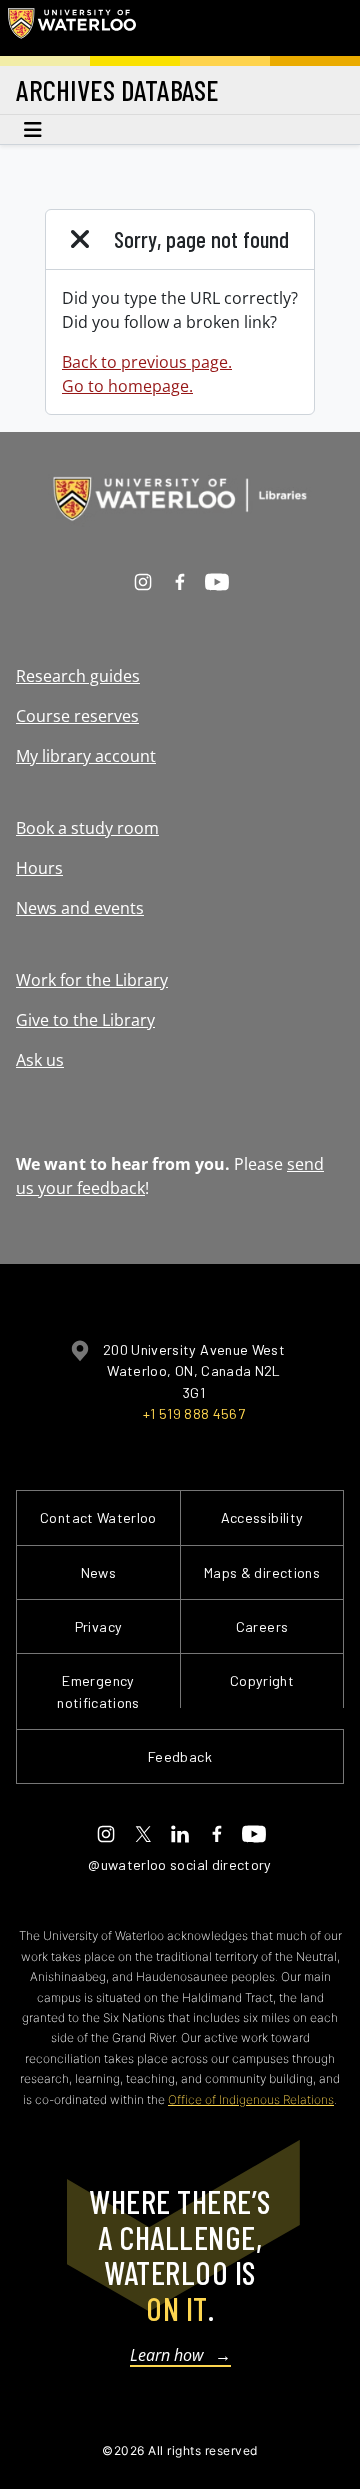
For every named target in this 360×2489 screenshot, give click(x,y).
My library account (86, 756)
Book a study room (87, 828)
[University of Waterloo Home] (72, 28)
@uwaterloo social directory (180, 1864)
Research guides (78, 676)
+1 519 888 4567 (194, 1413)
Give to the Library (85, 1020)
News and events (80, 908)
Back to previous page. (147, 362)
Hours (39, 868)
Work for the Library (92, 980)
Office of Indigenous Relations (251, 2099)
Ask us (40, 1060)
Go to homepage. (127, 386)
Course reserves (77, 716)
